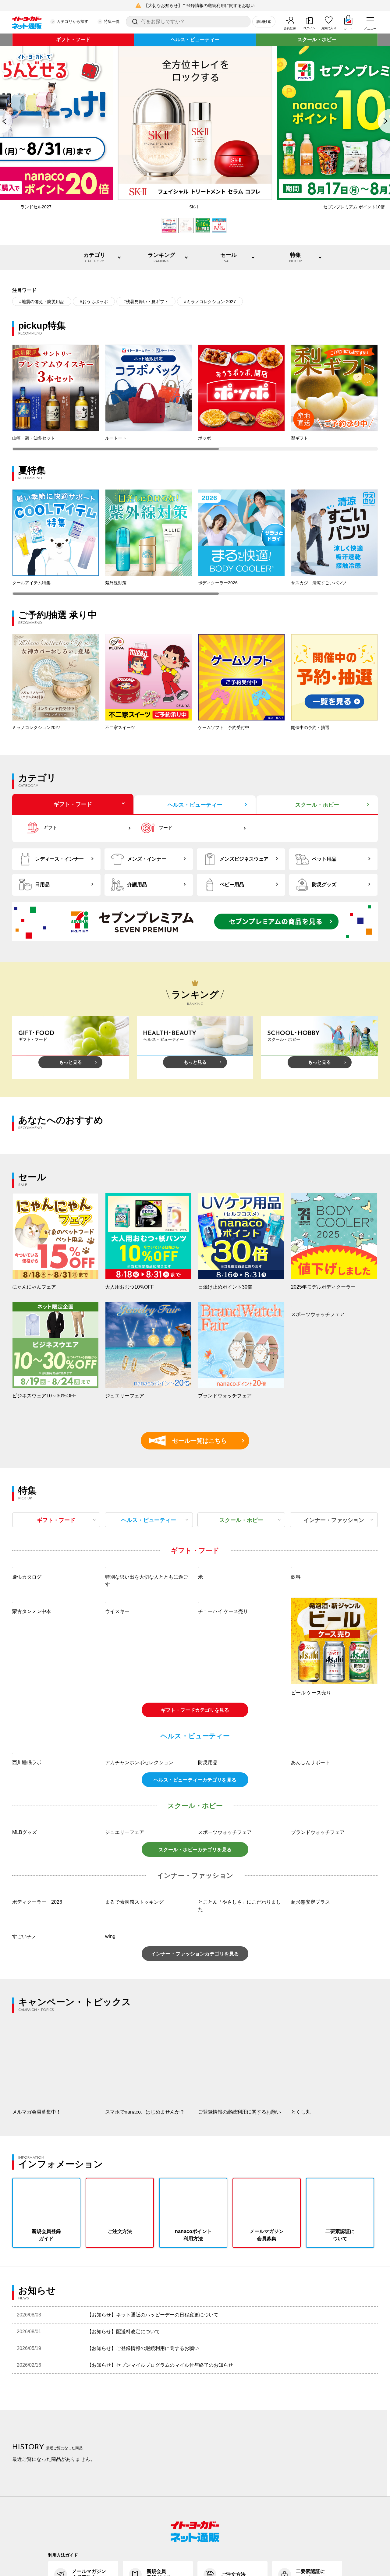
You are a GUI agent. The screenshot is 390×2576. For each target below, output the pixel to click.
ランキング (161, 258)
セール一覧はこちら (191, 1441)
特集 (295, 258)
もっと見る (71, 1062)
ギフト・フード (73, 39)
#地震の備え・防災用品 (42, 302)
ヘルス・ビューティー (195, 39)
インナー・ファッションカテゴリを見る (195, 2116)
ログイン (309, 28)
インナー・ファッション (334, 1520)
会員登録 (290, 28)
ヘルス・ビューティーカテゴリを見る (195, 1943)
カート (348, 28)
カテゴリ (94, 258)
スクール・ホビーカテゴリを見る (195, 2012)
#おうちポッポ (94, 302)
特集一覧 (112, 21)
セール (229, 258)
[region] (195, 398)
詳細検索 (264, 22)
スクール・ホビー (317, 39)
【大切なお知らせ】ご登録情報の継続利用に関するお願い (199, 5)
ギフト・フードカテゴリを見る (195, 1791)
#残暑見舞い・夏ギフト (146, 302)
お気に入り (329, 28)
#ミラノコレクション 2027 (210, 302)
